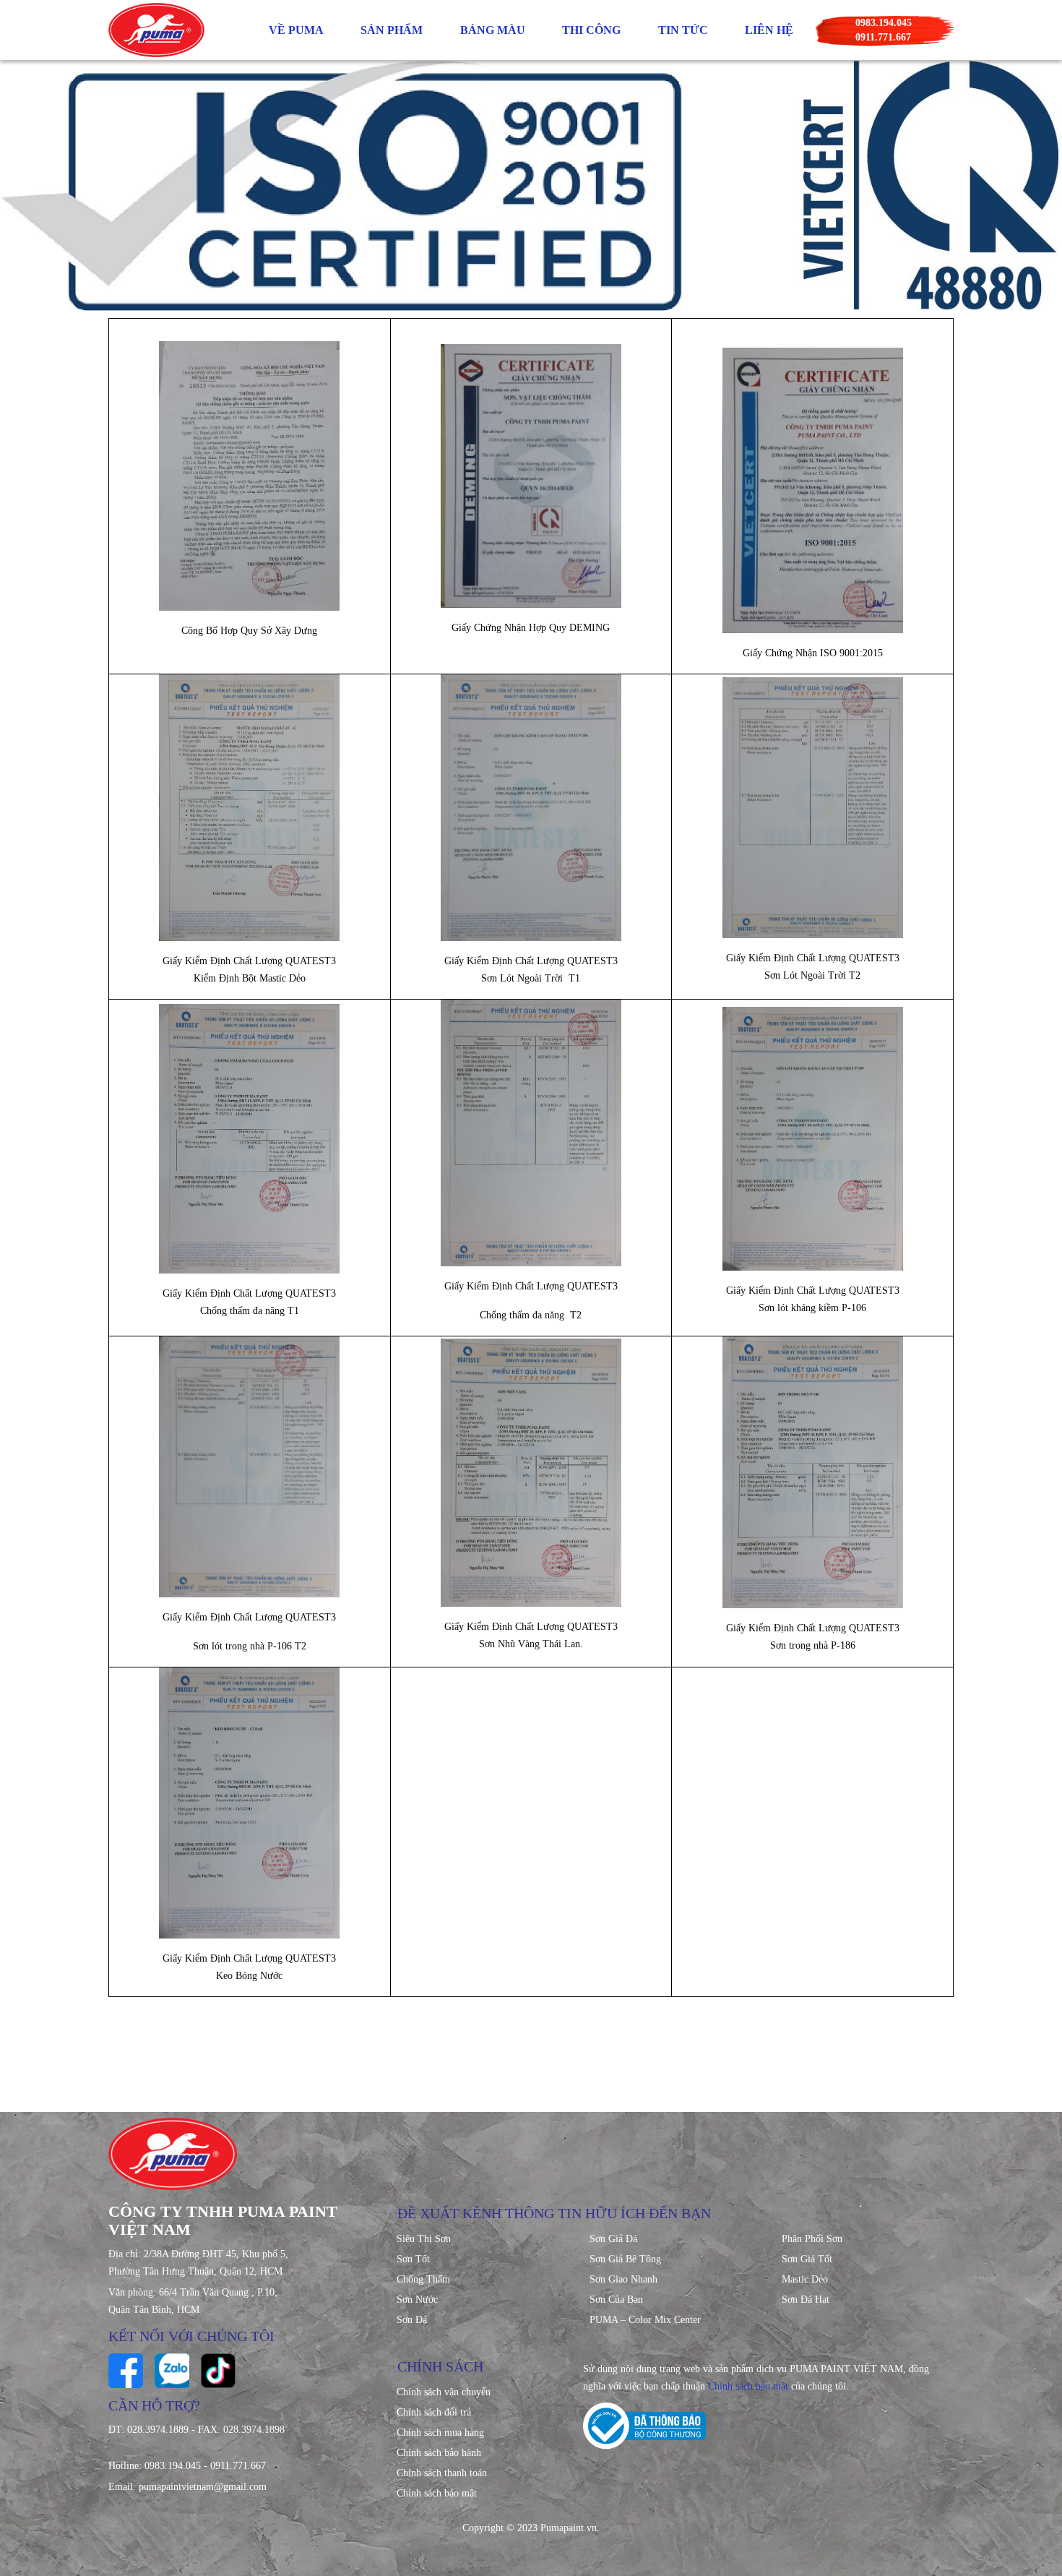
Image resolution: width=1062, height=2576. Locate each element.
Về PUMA (296, 30)
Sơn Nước (417, 2300)
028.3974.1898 (254, 2430)
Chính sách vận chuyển (444, 2392)
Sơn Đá (412, 2320)
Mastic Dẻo (805, 2279)
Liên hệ (769, 30)
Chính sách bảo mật (437, 2493)
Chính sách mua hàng (440, 2433)
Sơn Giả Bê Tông (625, 2259)
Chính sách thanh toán (442, 2473)
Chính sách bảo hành (439, 2453)
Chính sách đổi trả (434, 2412)
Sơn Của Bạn (616, 2300)
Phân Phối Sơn (812, 2239)
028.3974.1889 (158, 2430)
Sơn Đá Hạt (806, 2300)
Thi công (591, 30)
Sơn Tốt (413, 2259)
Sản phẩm (392, 30)
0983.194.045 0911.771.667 (884, 30)
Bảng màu (493, 30)
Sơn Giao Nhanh (623, 2279)
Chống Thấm (423, 2279)
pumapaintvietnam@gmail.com (203, 2487)
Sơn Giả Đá (613, 2239)
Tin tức (683, 30)
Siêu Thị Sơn (424, 2239)
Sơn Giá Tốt (807, 2259)
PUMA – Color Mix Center (645, 2320)
